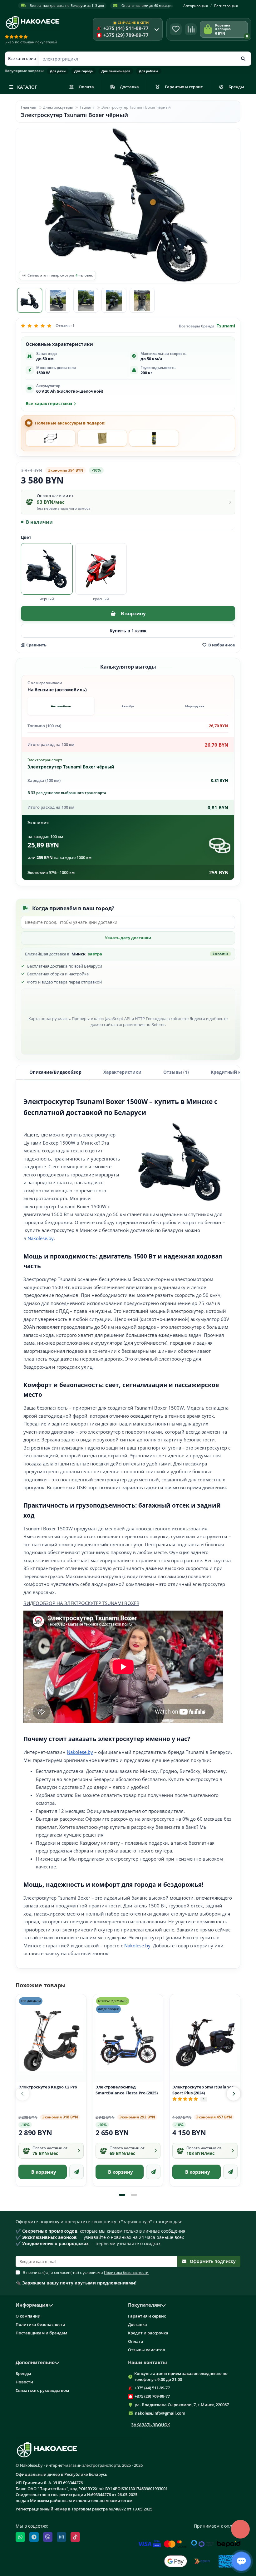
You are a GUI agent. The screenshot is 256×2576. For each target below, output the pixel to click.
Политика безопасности (40, 2324)
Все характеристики (49, 404)
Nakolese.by (41, 1238)
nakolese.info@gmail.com (160, 2413)
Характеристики (122, 1072)
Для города (84, 71)
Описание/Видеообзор (55, 1072)
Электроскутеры (58, 107)
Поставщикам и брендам (41, 2333)
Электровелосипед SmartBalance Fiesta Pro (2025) (127, 2090)
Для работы (149, 71)
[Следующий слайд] (234, 2094)
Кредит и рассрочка (148, 2333)
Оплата (86, 87)
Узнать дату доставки (128, 938)
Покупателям (145, 2305)
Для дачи (58, 71)
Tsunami (87, 107)
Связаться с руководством (42, 2390)
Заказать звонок (150, 2425)
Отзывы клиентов (147, 2350)
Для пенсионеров (116, 71)
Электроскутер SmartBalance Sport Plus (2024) (203, 2090)
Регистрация (226, 6)
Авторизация (196, 6)
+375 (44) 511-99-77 (152, 2388)
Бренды (236, 87)
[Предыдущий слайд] (22, 2094)
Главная (29, 107)
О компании (28, 2316)
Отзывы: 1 (65, 326)
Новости (24, 2382)
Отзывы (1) (176, 1072)
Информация (32, 2305)
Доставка (129, 87)
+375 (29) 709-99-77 (152, 2396)
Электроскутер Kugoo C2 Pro (48, 2087)
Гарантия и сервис (184, 87)
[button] (122, 2195)
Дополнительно (35, 2362)
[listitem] (51, 438)
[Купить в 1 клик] (76, 2172)
